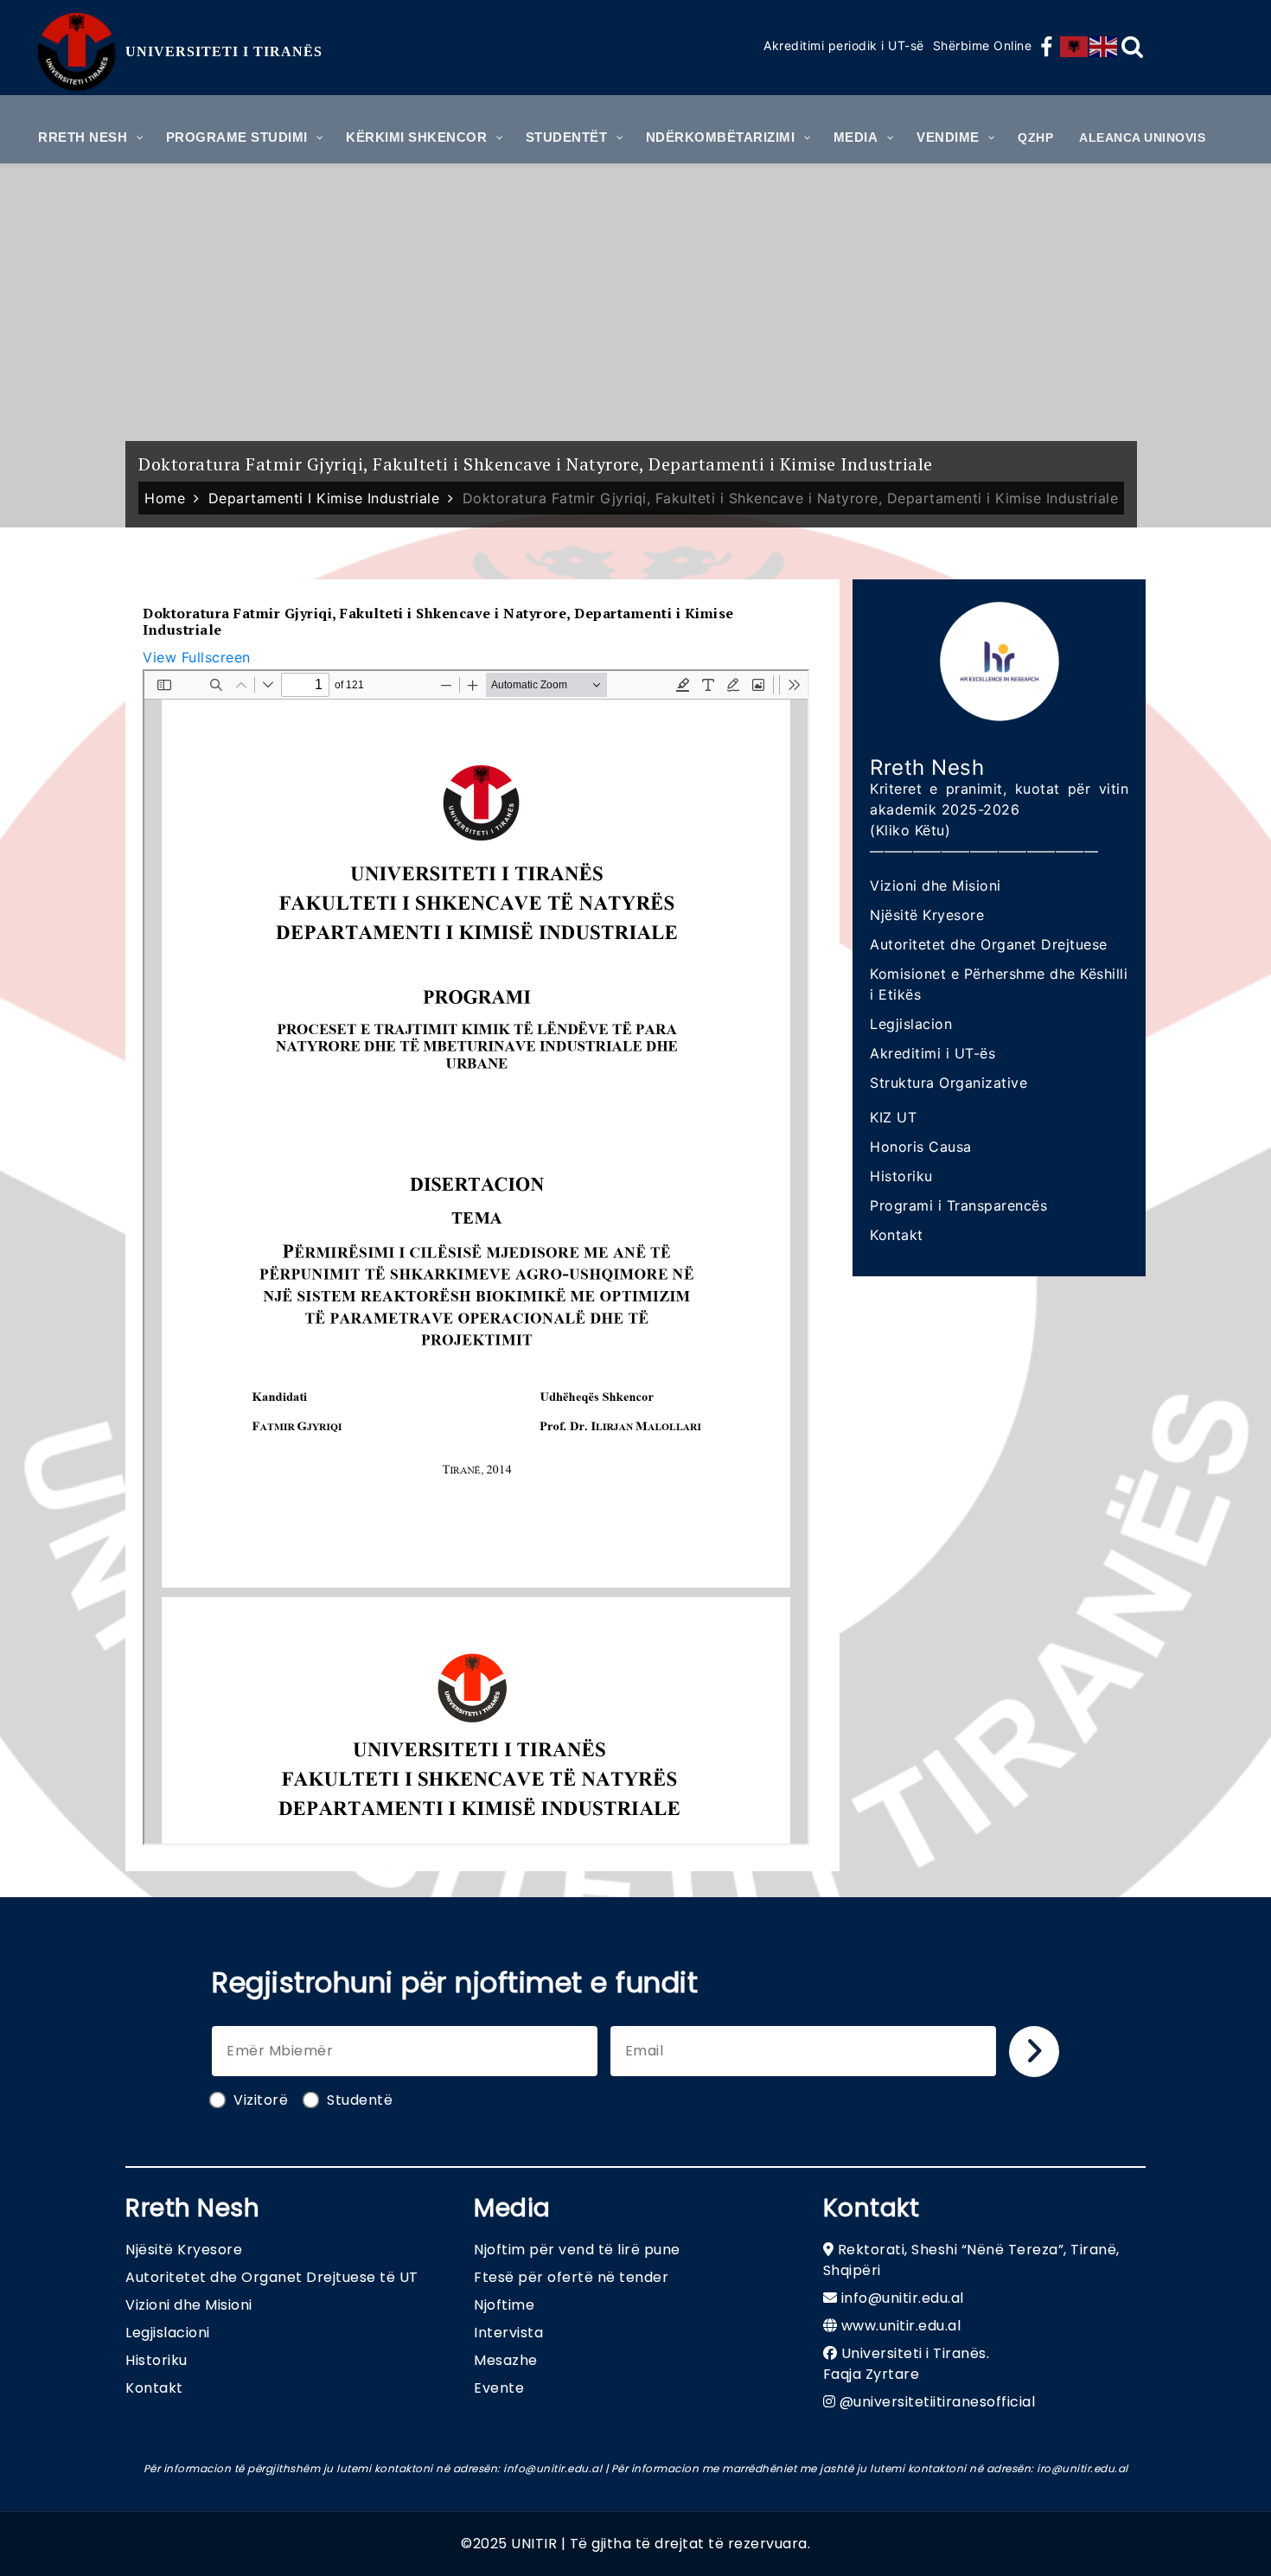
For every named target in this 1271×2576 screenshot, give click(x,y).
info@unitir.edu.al (903, 2298)
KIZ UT (893, 1117)
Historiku (901, 1176)
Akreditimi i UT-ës (932, 1053)
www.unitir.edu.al (901, 2326)
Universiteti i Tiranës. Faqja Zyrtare (907, 2364)
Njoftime (504, 2305)
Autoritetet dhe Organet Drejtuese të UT (272, 2277)
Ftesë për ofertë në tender (571, 2277)
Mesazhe (506, 2360)
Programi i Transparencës (958, 1205)
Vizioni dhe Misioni (936, 885)
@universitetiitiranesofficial (938, 2402)
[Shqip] (1075, 47)
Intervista (508, 2333)
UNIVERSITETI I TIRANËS (224, 51)
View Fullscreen (197, 657)
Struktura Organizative (948, 1083)
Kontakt (897, 1235)
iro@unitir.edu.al (1083, 2468)
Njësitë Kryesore (927, 915)
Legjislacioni (168, 2333)
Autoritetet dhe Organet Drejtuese (989, 944)
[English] (1104, 47)
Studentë (360, 2100)
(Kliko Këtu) (910, 830)
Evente (499, 2388)
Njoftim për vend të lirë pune (577, 2250)
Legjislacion (911, 1024)
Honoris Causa (921, 1147)
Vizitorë (261, 2100)
